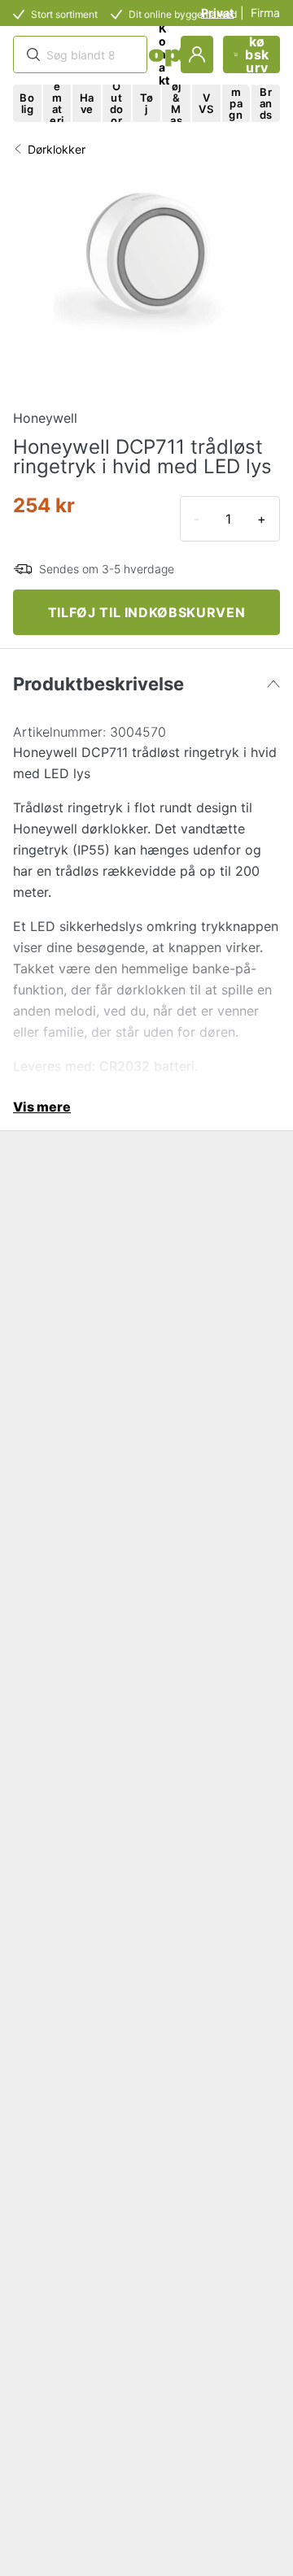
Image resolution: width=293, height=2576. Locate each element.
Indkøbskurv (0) (257, 54)
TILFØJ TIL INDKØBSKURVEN (146, 612)
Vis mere (42, 1107)
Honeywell (45, 418)
